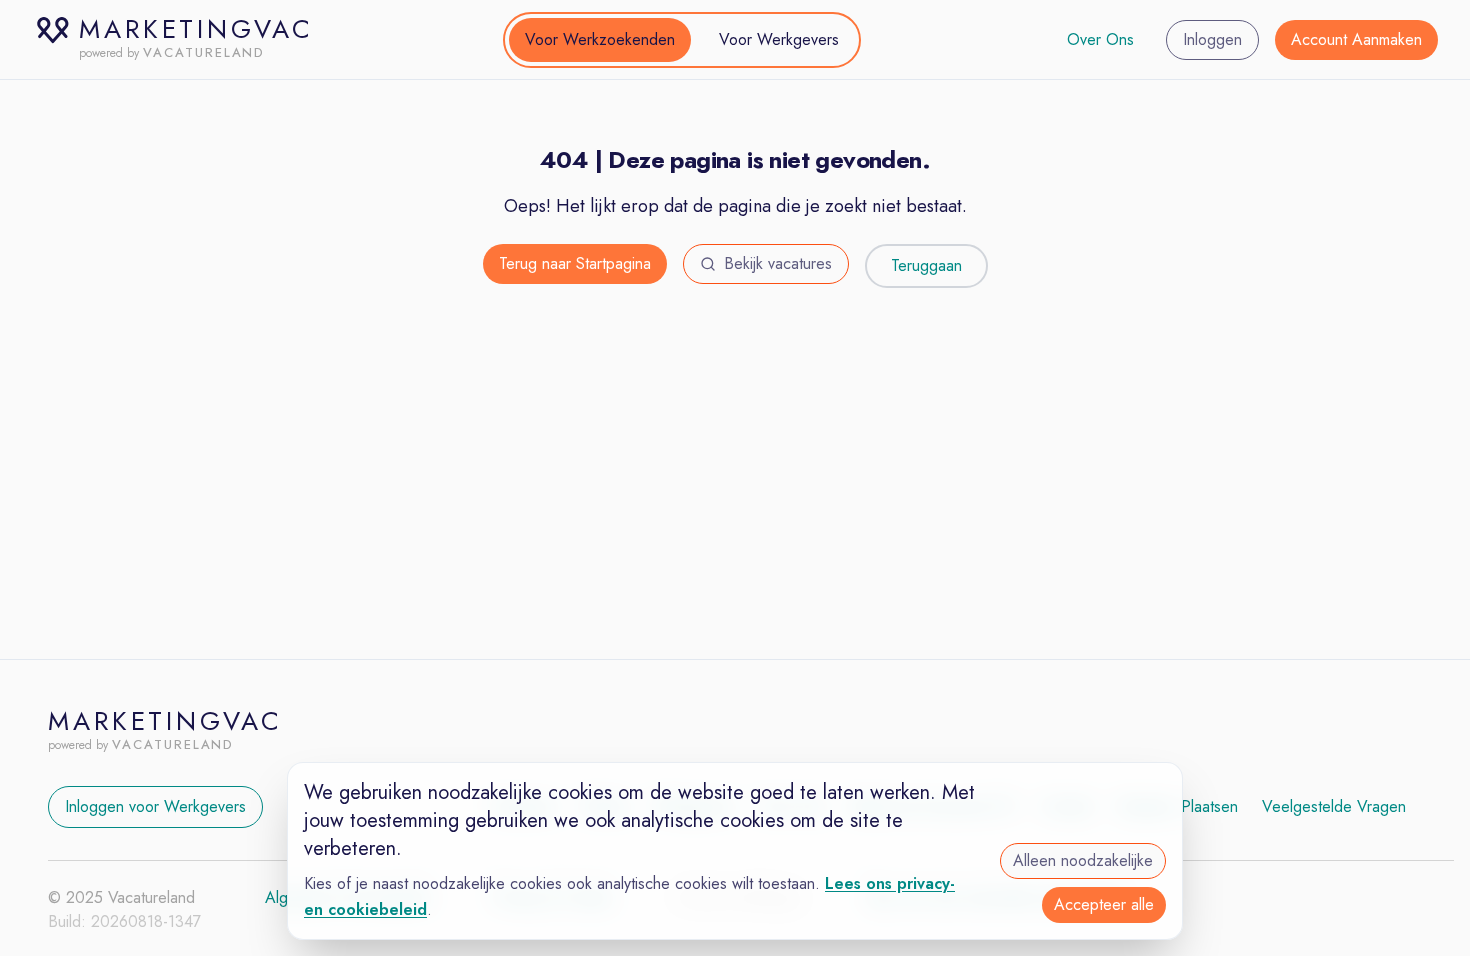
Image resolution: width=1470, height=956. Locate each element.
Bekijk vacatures (778, 263)
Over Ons (1100, 39)
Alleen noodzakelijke (1083, 860)
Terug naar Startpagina (575, 263)
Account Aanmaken (1356, 39)
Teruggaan (926, 265)
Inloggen (1212, 39)
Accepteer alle (1104, 904)
